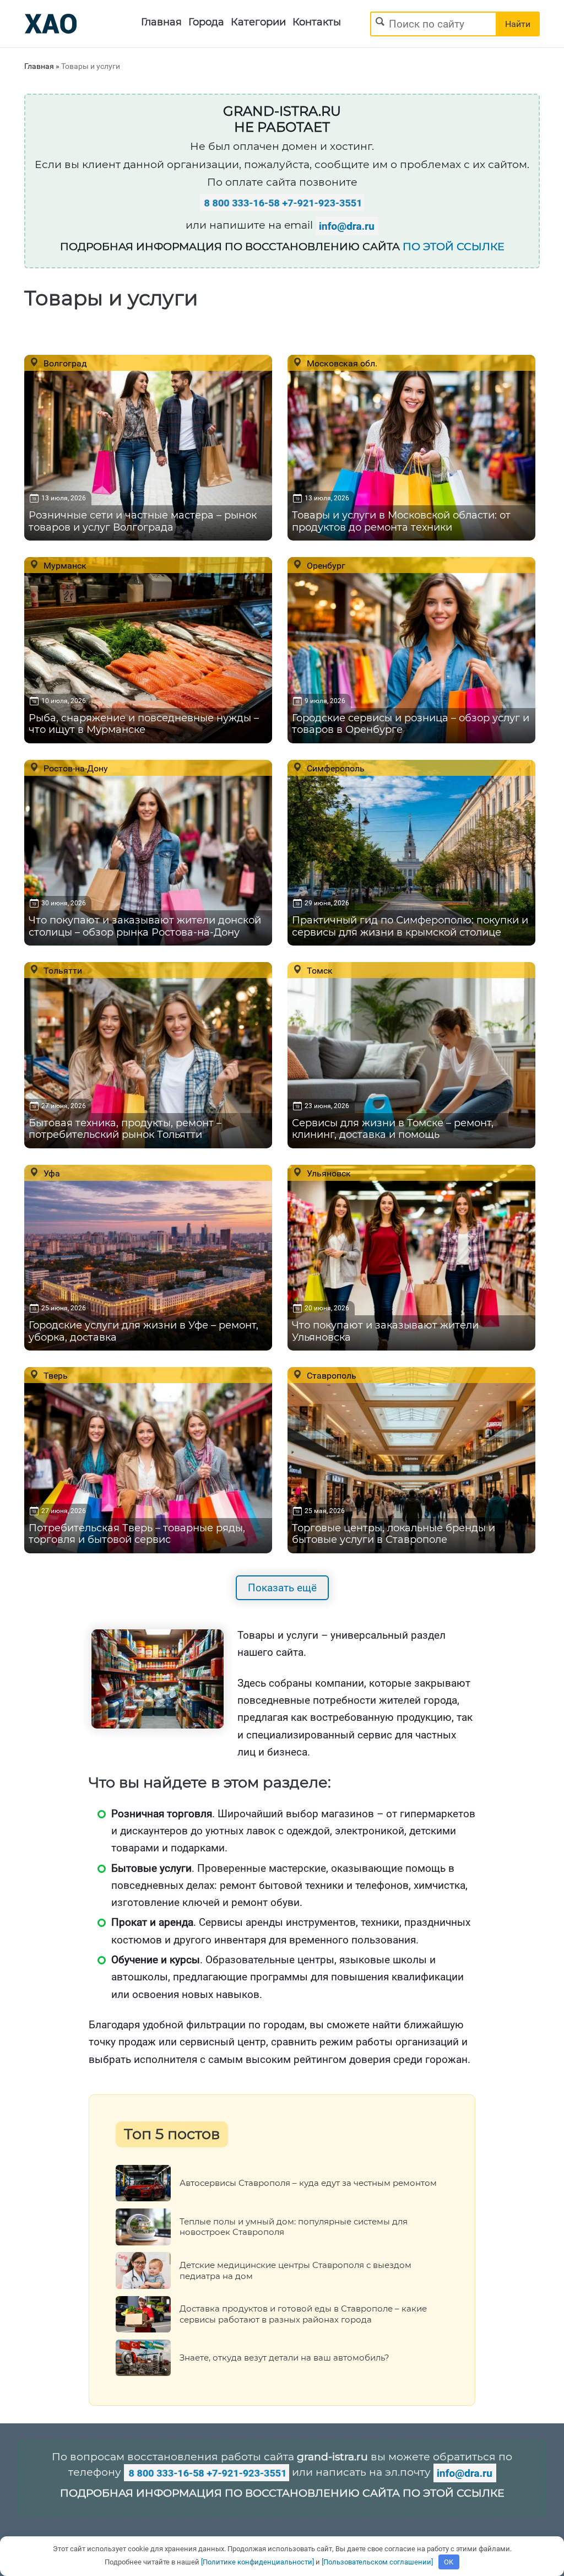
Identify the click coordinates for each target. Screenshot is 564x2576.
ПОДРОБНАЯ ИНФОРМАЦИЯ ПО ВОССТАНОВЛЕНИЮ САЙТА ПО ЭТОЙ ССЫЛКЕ (282, 2493)
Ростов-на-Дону (75, 768)
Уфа (51, 1173)
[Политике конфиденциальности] (257, 2562)
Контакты (317, 22)
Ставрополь (330, 1375)
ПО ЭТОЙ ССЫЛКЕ (454, 247)
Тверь (55, 1375)
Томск (319, 970)
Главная (161, 22)
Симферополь (335, 768)
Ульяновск (328, 1173)
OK (449, 2562)
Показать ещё (282, 1588)
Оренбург (325, 565)
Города (206, 22)
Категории (258, 22)
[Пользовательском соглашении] (377, 2562)
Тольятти (62, 970)
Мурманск (64, 565)
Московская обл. (341, 363)
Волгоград (64, 363)
